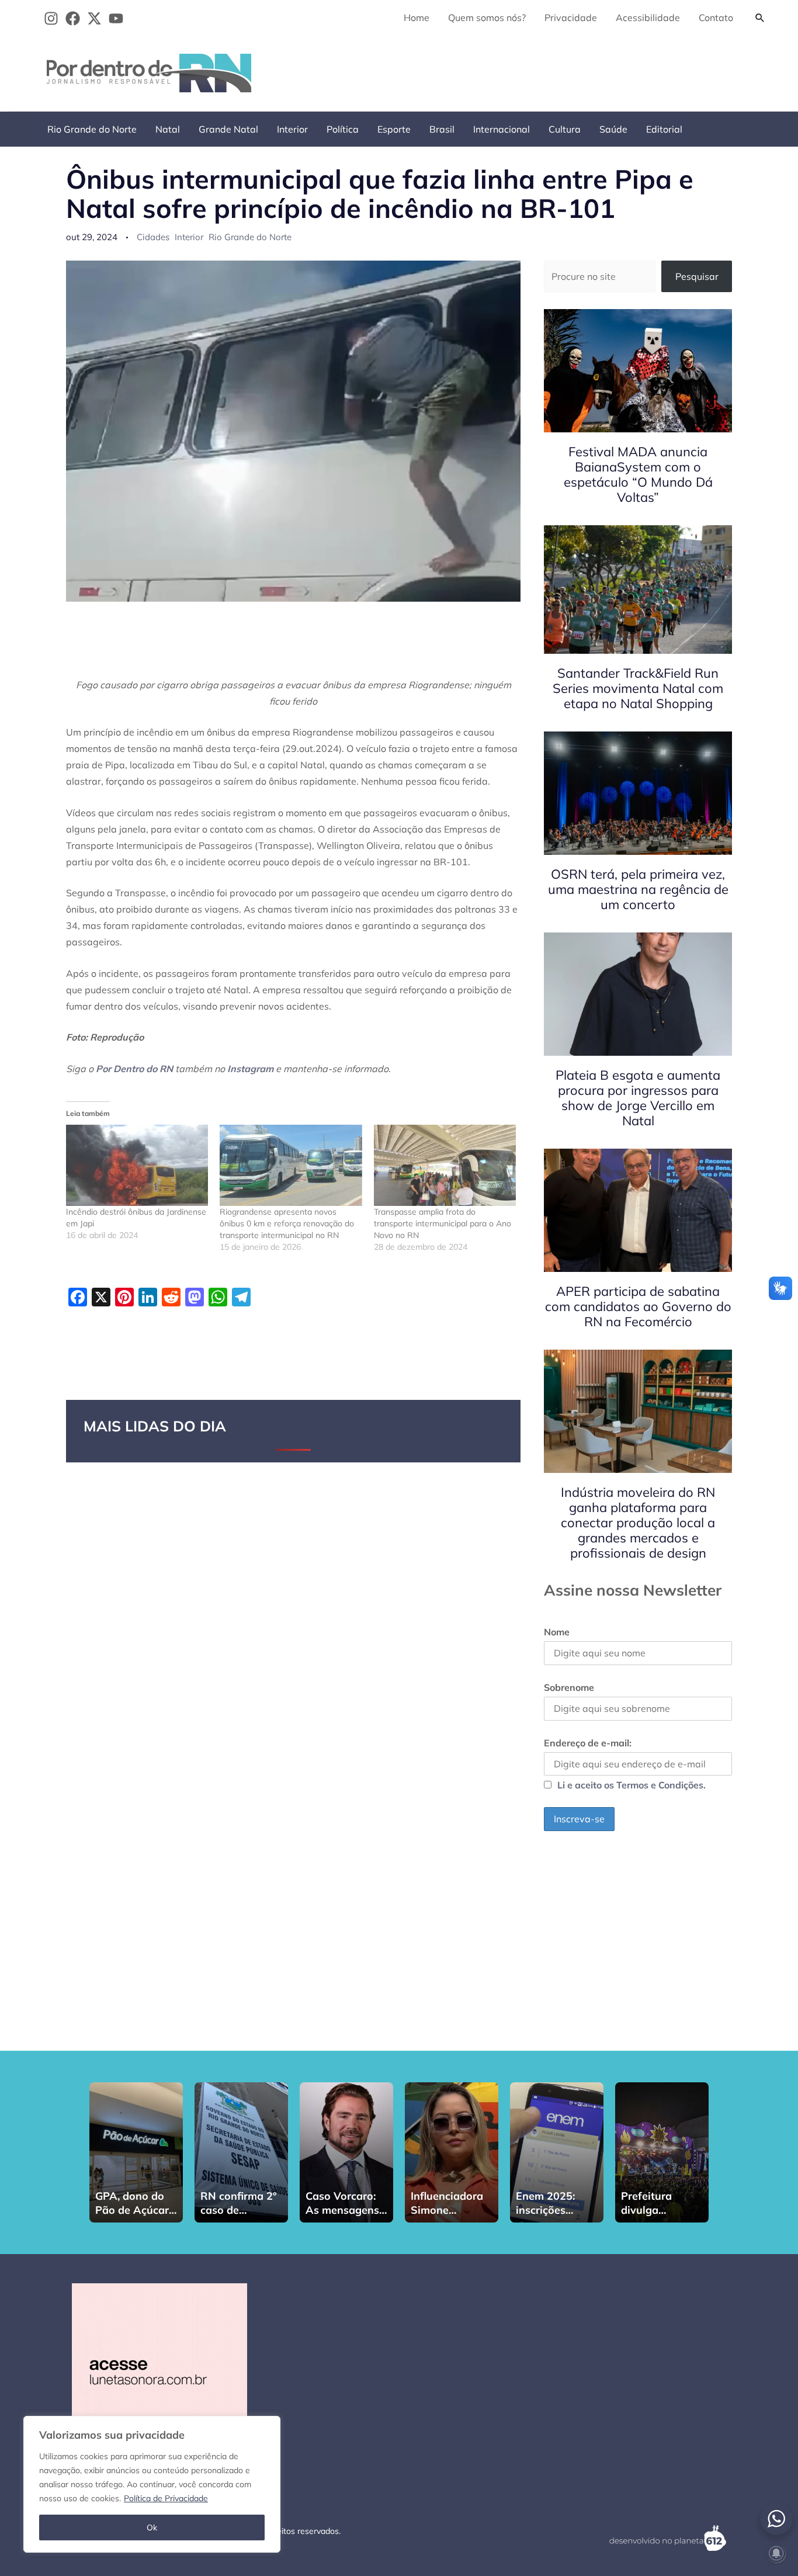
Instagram (250, 1069)
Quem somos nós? (487, 18)
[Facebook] (73, 18)
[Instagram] (51, 18)
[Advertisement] (559, 71)
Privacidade (571, 18)
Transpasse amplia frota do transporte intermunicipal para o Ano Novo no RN (443, 1223)
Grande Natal (228, 129)
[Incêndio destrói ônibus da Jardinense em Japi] (137, 1165)
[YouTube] (116, 18)
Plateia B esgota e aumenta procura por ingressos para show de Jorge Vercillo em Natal (638, 1098)
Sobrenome (569, 1687)
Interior (292, 129)
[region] (152, 2484)
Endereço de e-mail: (588, 1743)
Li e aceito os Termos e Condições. (632, 1785)
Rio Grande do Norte (92, 129)
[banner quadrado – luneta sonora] (159, 2370)
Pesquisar (697, 276)
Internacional (502, 129)
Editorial (664, 129)
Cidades (153, 237)
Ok (152, 2528)
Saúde (613, 129)
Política (343, 129)
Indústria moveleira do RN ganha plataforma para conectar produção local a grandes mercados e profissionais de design (638, 1523)
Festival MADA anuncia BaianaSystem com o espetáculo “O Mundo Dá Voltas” (638, 474)
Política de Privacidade (166, 2498)
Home (417, 18)
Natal (168, 129)
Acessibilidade (648, 18)
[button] (760, 18)
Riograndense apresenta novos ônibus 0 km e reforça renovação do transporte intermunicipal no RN (287, 1223)
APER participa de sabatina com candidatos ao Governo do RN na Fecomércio (638, 1306)
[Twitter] (94, 18)
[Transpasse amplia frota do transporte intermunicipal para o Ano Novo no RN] (445, 1165)
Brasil (442, 129)
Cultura (565, 129)
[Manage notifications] (776, 2553)
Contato (716, 18)
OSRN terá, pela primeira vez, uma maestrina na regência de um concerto (638, 889)
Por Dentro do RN (134, 1069)
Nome (557, 1632)
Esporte (394, 129)
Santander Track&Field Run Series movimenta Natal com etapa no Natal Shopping (638, 688)
